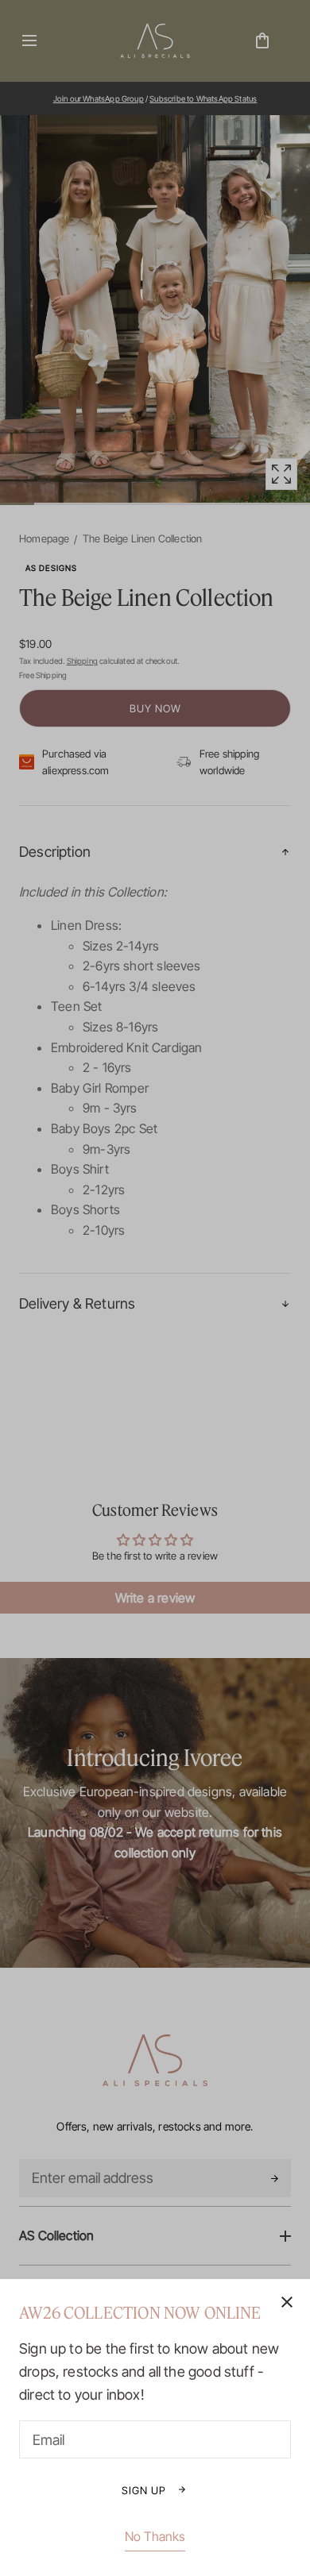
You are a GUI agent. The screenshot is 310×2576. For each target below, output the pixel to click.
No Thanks (155, 2536)
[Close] (155, 1288)
